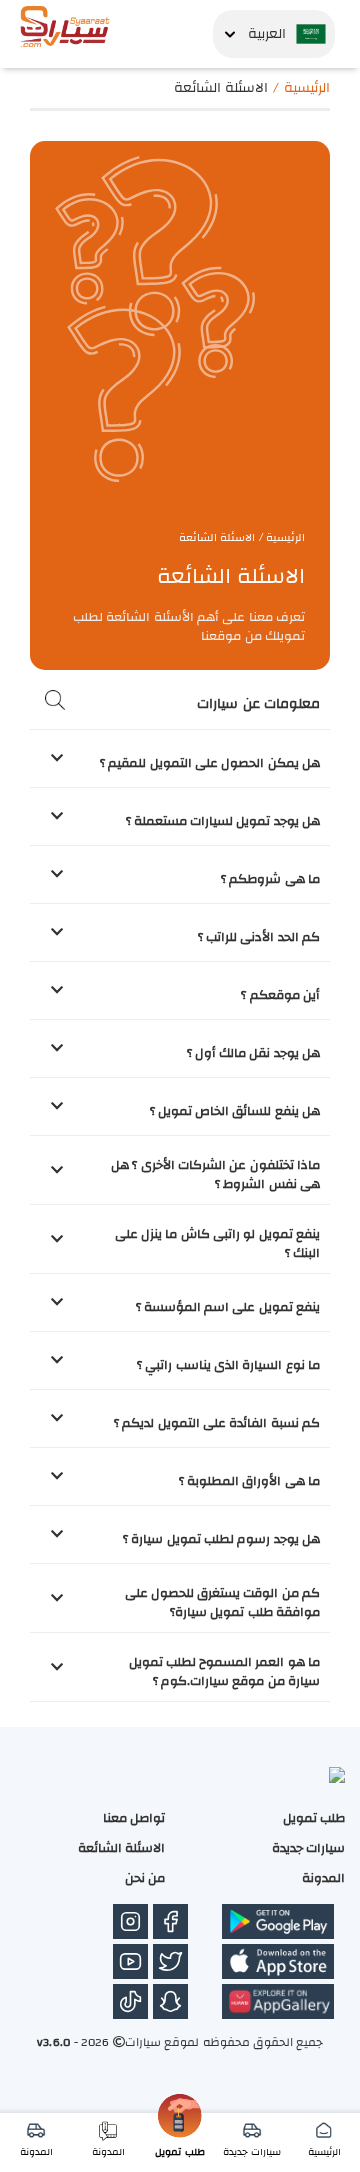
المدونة (323, 1878)
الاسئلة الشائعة (121, 1848)
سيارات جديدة (308, 1848)
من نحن (145, 1878)
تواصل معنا (134, 1818)
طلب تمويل (314, 1818)
